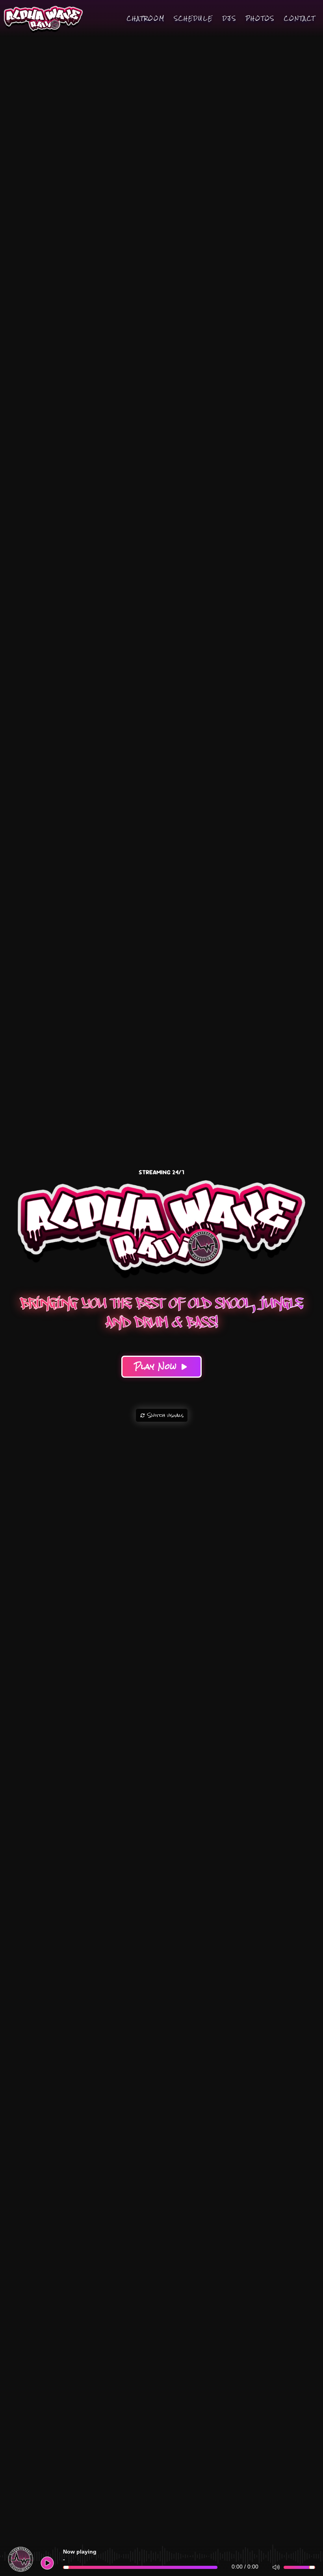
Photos (260, 18)
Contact (300, 18)
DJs (229, 18)
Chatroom (146, 18)
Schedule (194, 18)
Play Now (157, 1366)
